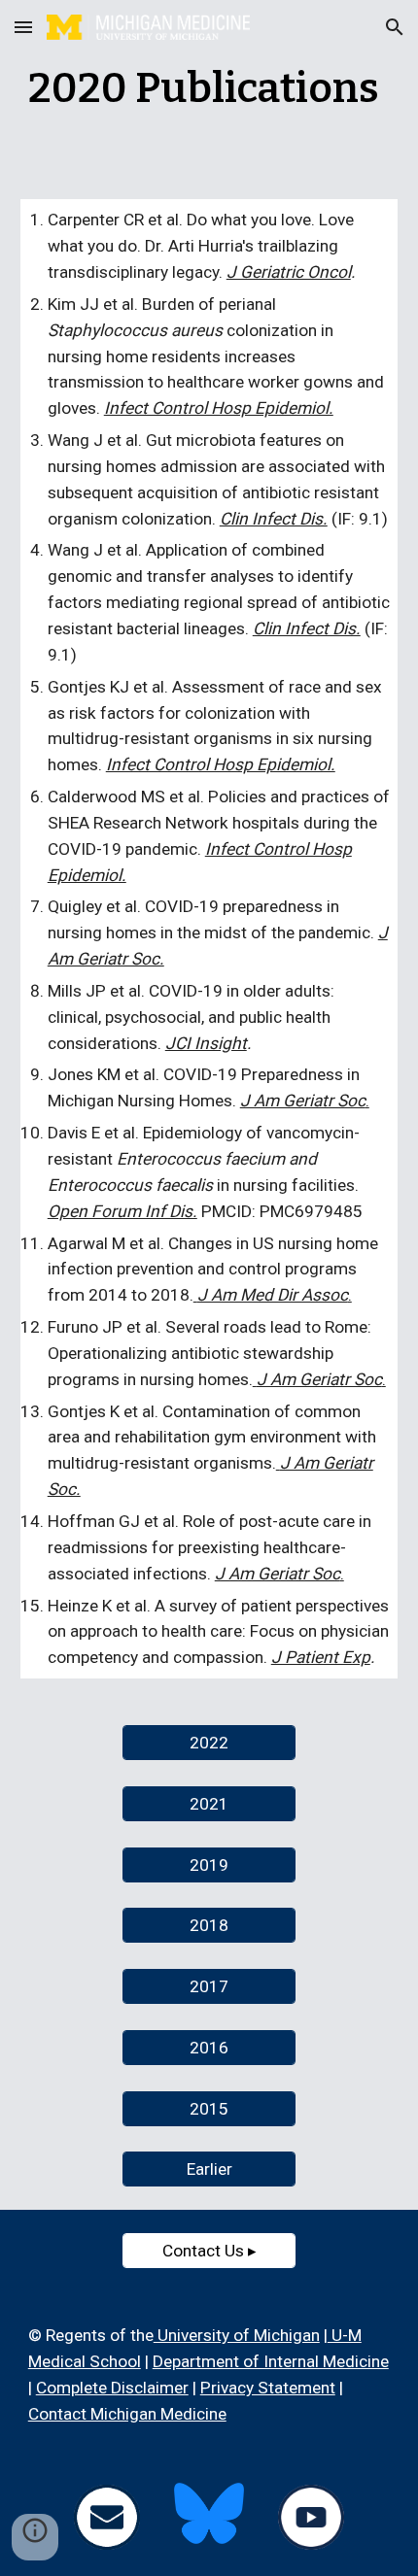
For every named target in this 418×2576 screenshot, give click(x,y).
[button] (23, 27)
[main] (209, 88)
